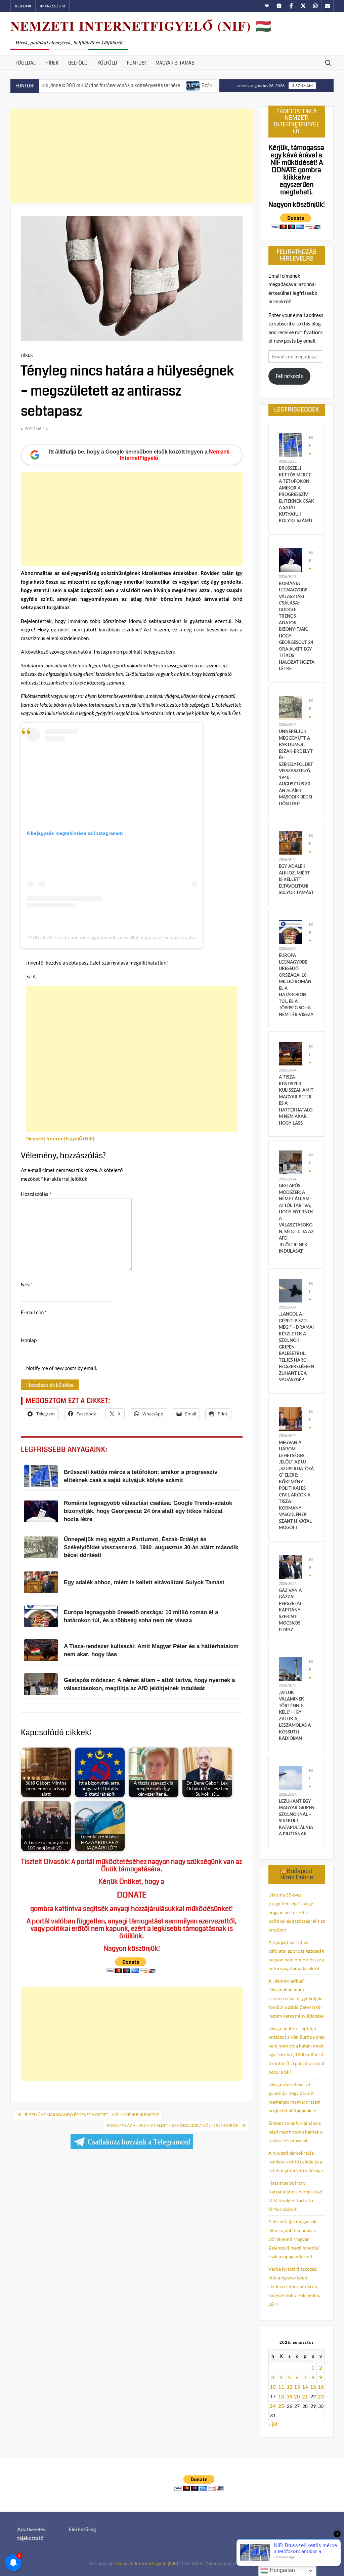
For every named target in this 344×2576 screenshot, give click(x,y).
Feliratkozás (289, 376)
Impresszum (52, 6)
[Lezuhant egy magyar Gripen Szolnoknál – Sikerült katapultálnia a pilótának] (291, 1777)
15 (313, 2387)
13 (297, 2387)
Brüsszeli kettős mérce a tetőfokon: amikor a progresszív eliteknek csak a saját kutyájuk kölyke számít (296, 494)
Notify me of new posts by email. (62, 1368)
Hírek (52, 63)
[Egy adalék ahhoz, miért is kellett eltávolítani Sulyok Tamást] (291, 842)
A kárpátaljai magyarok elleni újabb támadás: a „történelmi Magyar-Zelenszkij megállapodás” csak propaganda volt (294, 2239)
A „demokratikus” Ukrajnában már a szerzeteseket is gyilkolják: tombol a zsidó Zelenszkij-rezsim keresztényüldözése (296, 1998)
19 (290, 2396)
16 (321, 2387)
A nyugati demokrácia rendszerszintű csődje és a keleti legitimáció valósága (296, 2162)
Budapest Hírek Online (297, 1874)
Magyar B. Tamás (175, 63)
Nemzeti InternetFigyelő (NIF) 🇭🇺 (141, 26)
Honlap (29, 1340)
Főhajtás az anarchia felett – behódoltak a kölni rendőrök (173, 2125)
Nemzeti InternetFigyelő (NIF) (147, 2563)
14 (305, 2387)
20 (297, 2396)
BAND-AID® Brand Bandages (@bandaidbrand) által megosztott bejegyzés (106, 937)
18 (281, 2396)
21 (305, 2396)
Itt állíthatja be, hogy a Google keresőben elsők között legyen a (139, 455)
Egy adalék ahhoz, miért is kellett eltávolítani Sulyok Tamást (296, 879)
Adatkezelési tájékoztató (32, 2534)
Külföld (107, 63)
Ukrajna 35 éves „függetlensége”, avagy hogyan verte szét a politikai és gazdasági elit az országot (297, 1912)
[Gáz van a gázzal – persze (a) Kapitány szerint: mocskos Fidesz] (291, 1566)
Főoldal (26, 63)
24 (273, 2406)
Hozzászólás (36, 1194)
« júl (273, 2424)
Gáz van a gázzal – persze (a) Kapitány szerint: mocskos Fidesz (290, 1610)
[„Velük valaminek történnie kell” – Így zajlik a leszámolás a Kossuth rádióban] (291, 1668)
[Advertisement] (132, 156)
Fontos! (136, 63)
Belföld (78, 63)
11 (281, 2387)
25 (281, 2406)
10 (273, 2387)
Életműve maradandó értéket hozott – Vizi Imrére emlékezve (92, 2115)
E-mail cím (34, 1312)
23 (321, 2396)
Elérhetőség (82, 2529)
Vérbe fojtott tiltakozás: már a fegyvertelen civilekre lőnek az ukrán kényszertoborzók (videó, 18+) (294, 2286)
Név (27, 1284)
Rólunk (23, 6)
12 (290, 2387)
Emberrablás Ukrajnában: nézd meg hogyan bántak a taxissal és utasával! (295, 2132)
